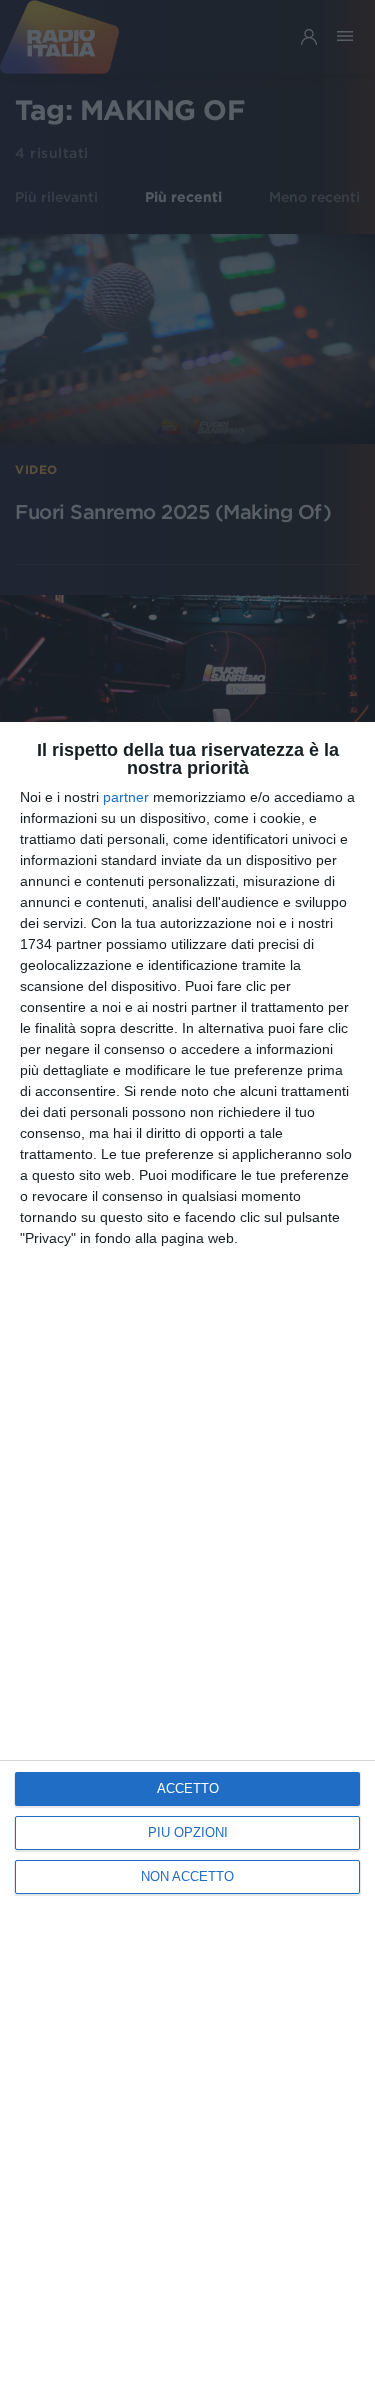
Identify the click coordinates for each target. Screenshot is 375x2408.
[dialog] (187, 1565)
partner (126, 797)
